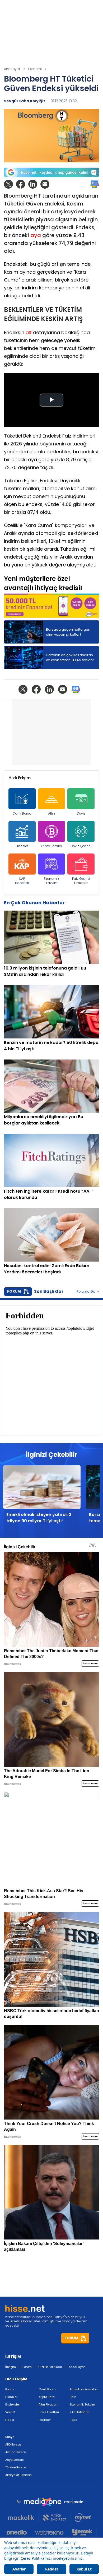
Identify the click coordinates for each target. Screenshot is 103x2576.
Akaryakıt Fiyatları (18, 2475)
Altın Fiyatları (48, 2404)
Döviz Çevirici (81, 846)
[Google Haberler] (95, 184)
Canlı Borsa (22, 813)
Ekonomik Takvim (51, 881)
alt (29, 332)
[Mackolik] (23, 2518)
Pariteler (45, 2420)
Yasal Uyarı (77, 2367)
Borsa (10, 2389)
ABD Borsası (14, 2444)
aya (36, 235)
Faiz (73, 2397)
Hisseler (22, 846)
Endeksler (13, 2404)
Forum (27, 2367)
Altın (51, 813)
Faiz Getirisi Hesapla (81, 881)
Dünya (10, 2437)
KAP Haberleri (22, 881)
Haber (10, 2420)
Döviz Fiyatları (49, 2412)
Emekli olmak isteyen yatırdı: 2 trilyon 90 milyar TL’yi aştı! (39, 1518)
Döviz (81, 813)
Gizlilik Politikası (50, 2367)
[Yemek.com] (82, 2532)
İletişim (11, 2367)
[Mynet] (83, 2518)
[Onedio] (19, 2532)
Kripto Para (47, 2397)
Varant (10, 2412)
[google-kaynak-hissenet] (51, 172)
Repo (73, 2420)
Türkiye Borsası (16, 2467)
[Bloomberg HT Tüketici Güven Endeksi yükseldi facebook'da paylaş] (21, 184)
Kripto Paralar (52, 846)
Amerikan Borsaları (84, 2389)
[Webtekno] (50, 2532)
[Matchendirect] (55, 2518)
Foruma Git (86, 1292)
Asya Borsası (15, 2460)
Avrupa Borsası (16, 2452)
